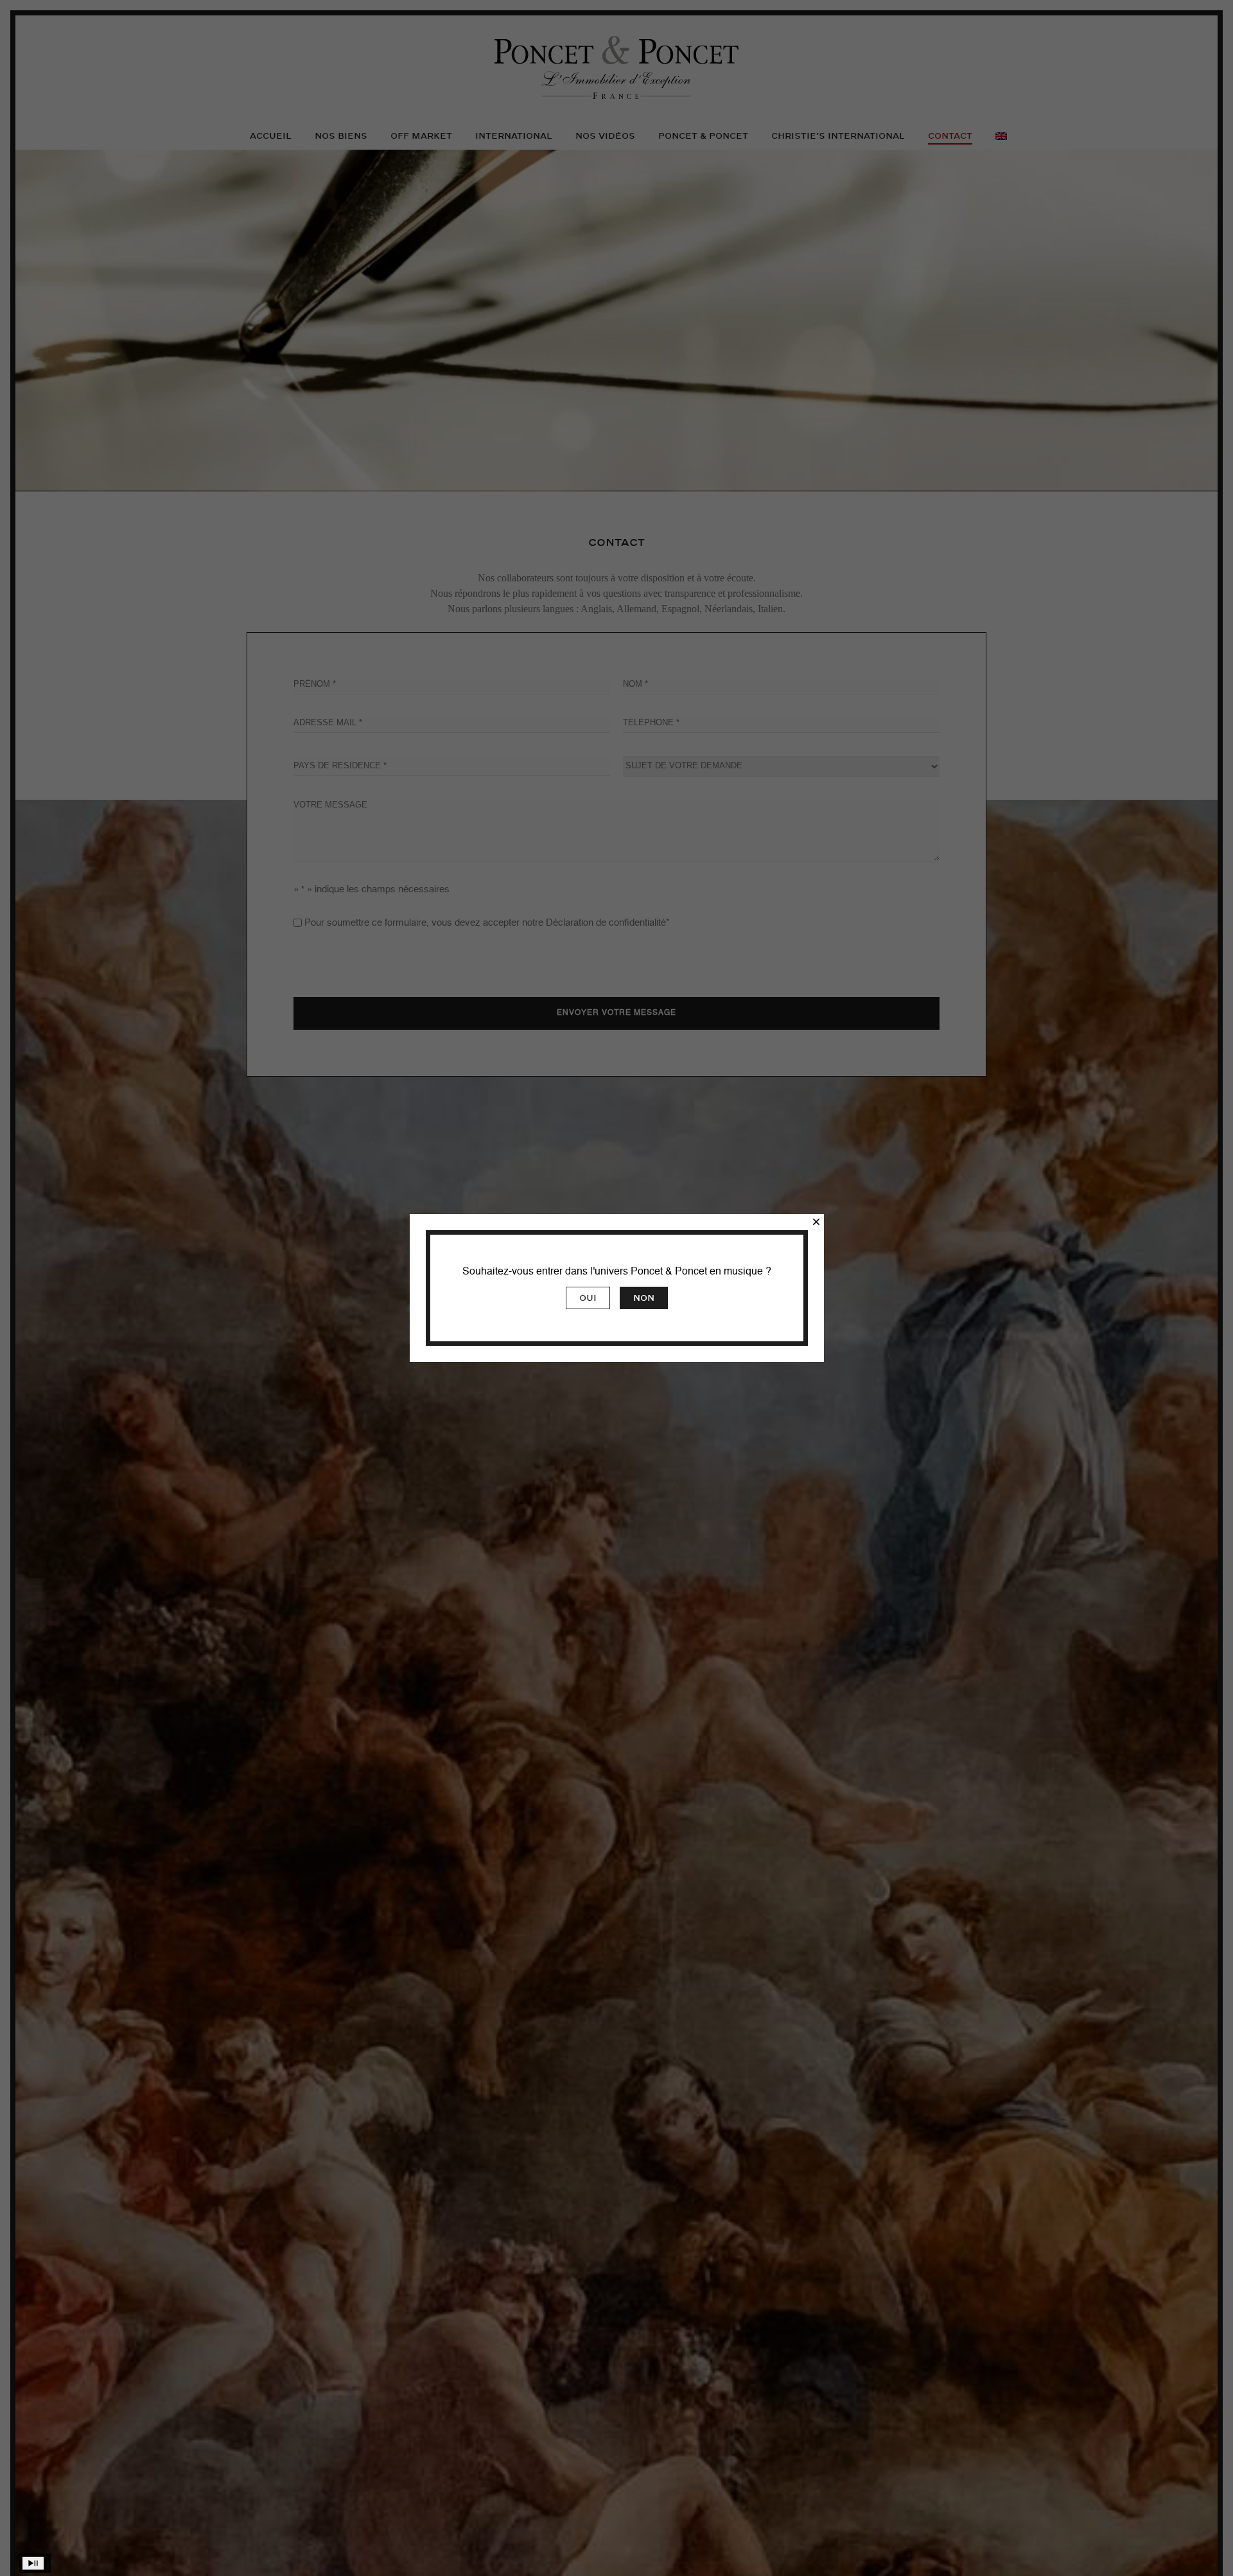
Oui (588, 1298)
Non (644, 1298)
